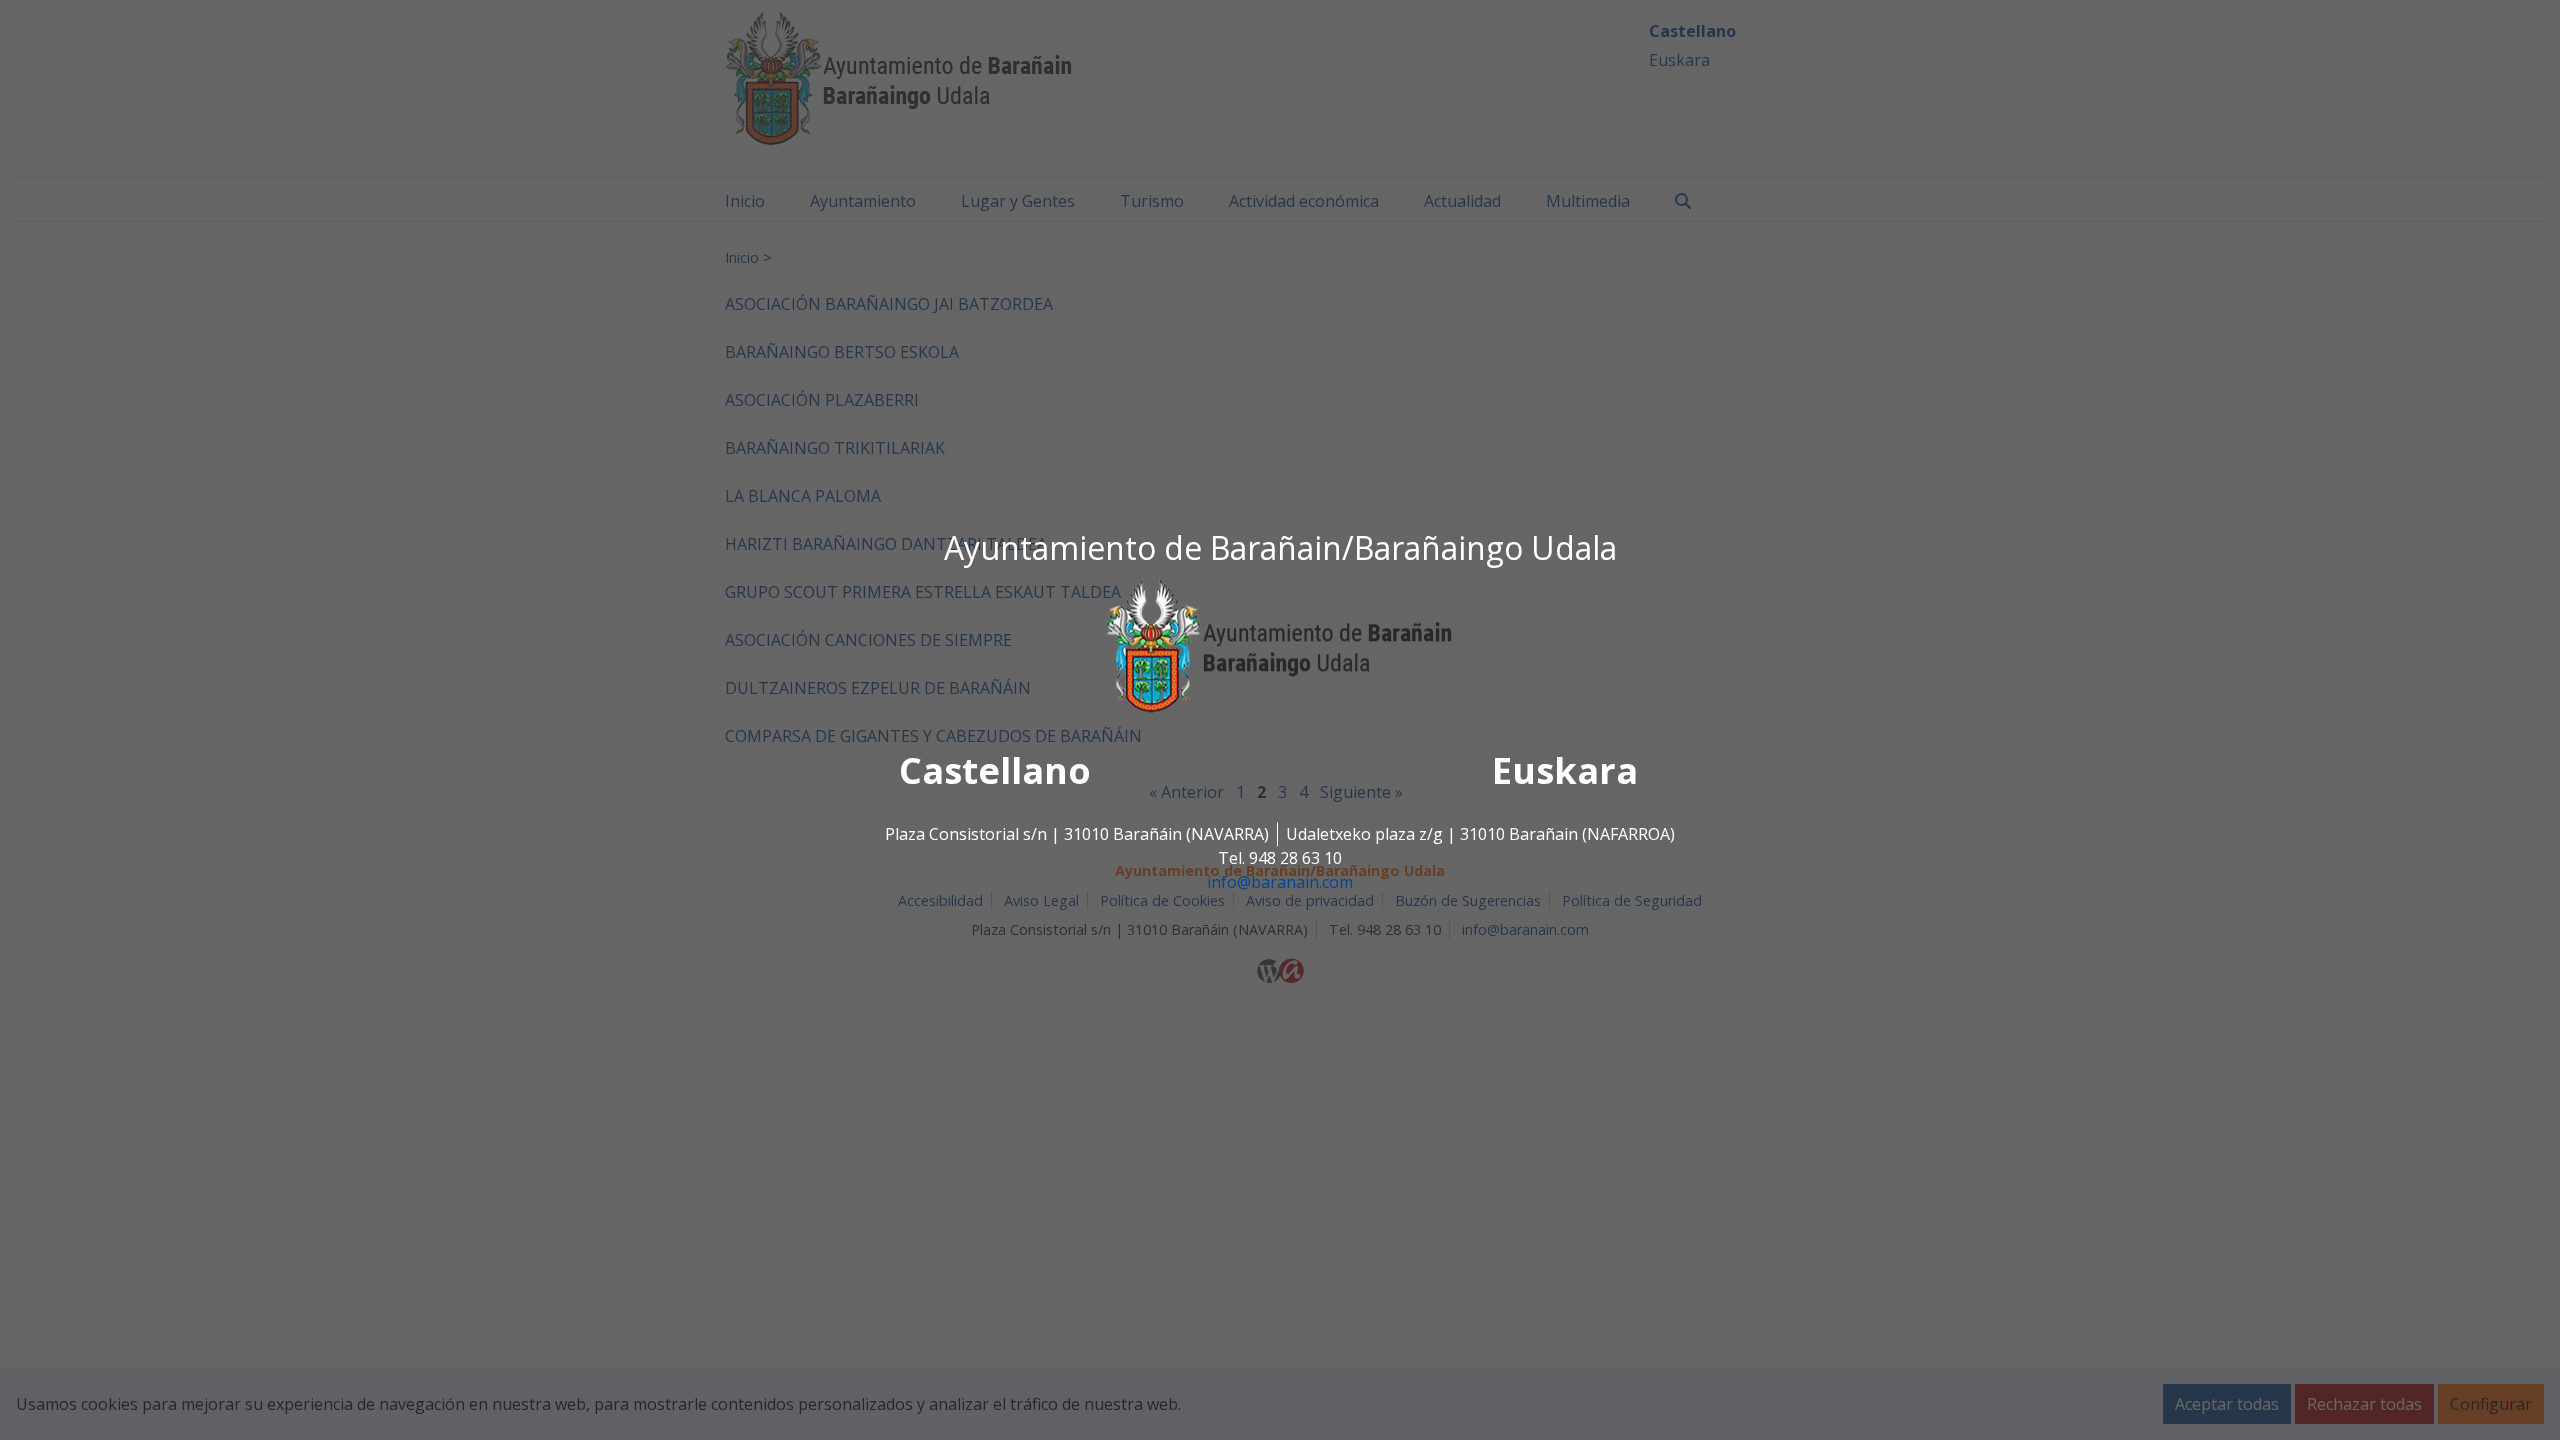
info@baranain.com (1280, 883)
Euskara (1565, 771)
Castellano (995, 771)
